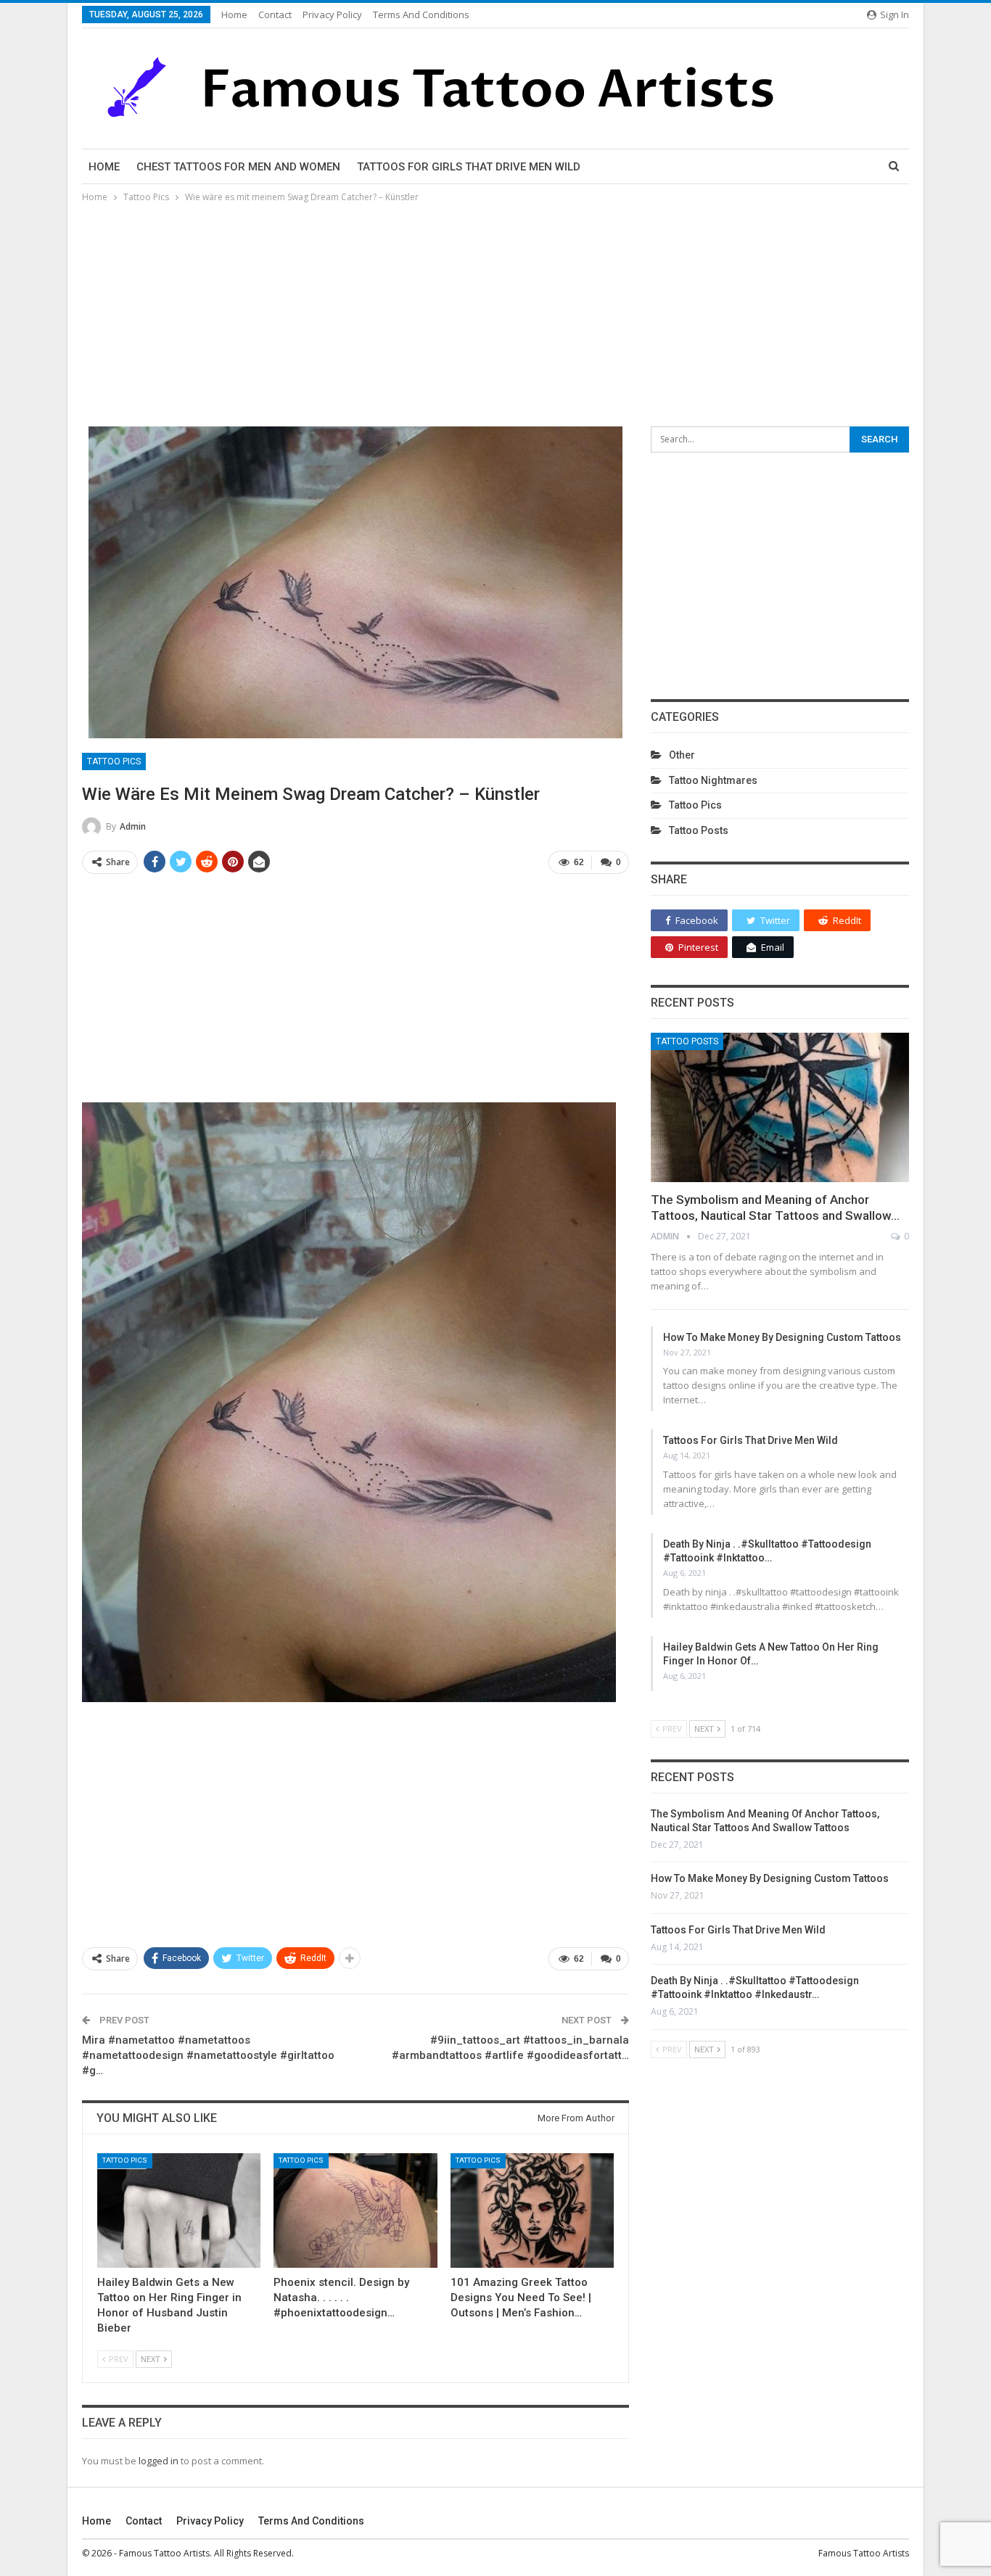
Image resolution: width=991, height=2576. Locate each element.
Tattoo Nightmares (713, 780)
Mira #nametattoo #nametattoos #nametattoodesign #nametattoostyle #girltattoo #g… (208, 2055)
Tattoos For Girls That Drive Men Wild (469, 167)
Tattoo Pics (114, 761)
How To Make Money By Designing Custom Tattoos (782, 1337)
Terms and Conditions (421, 15)
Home (234, 15)
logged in (159, 2461)
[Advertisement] (495, 314)
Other (682, 755)
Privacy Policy (332, 15)
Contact (275, 15)
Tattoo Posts (699, 830)
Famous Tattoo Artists (864, 2553)
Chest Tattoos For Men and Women (238, 167)
